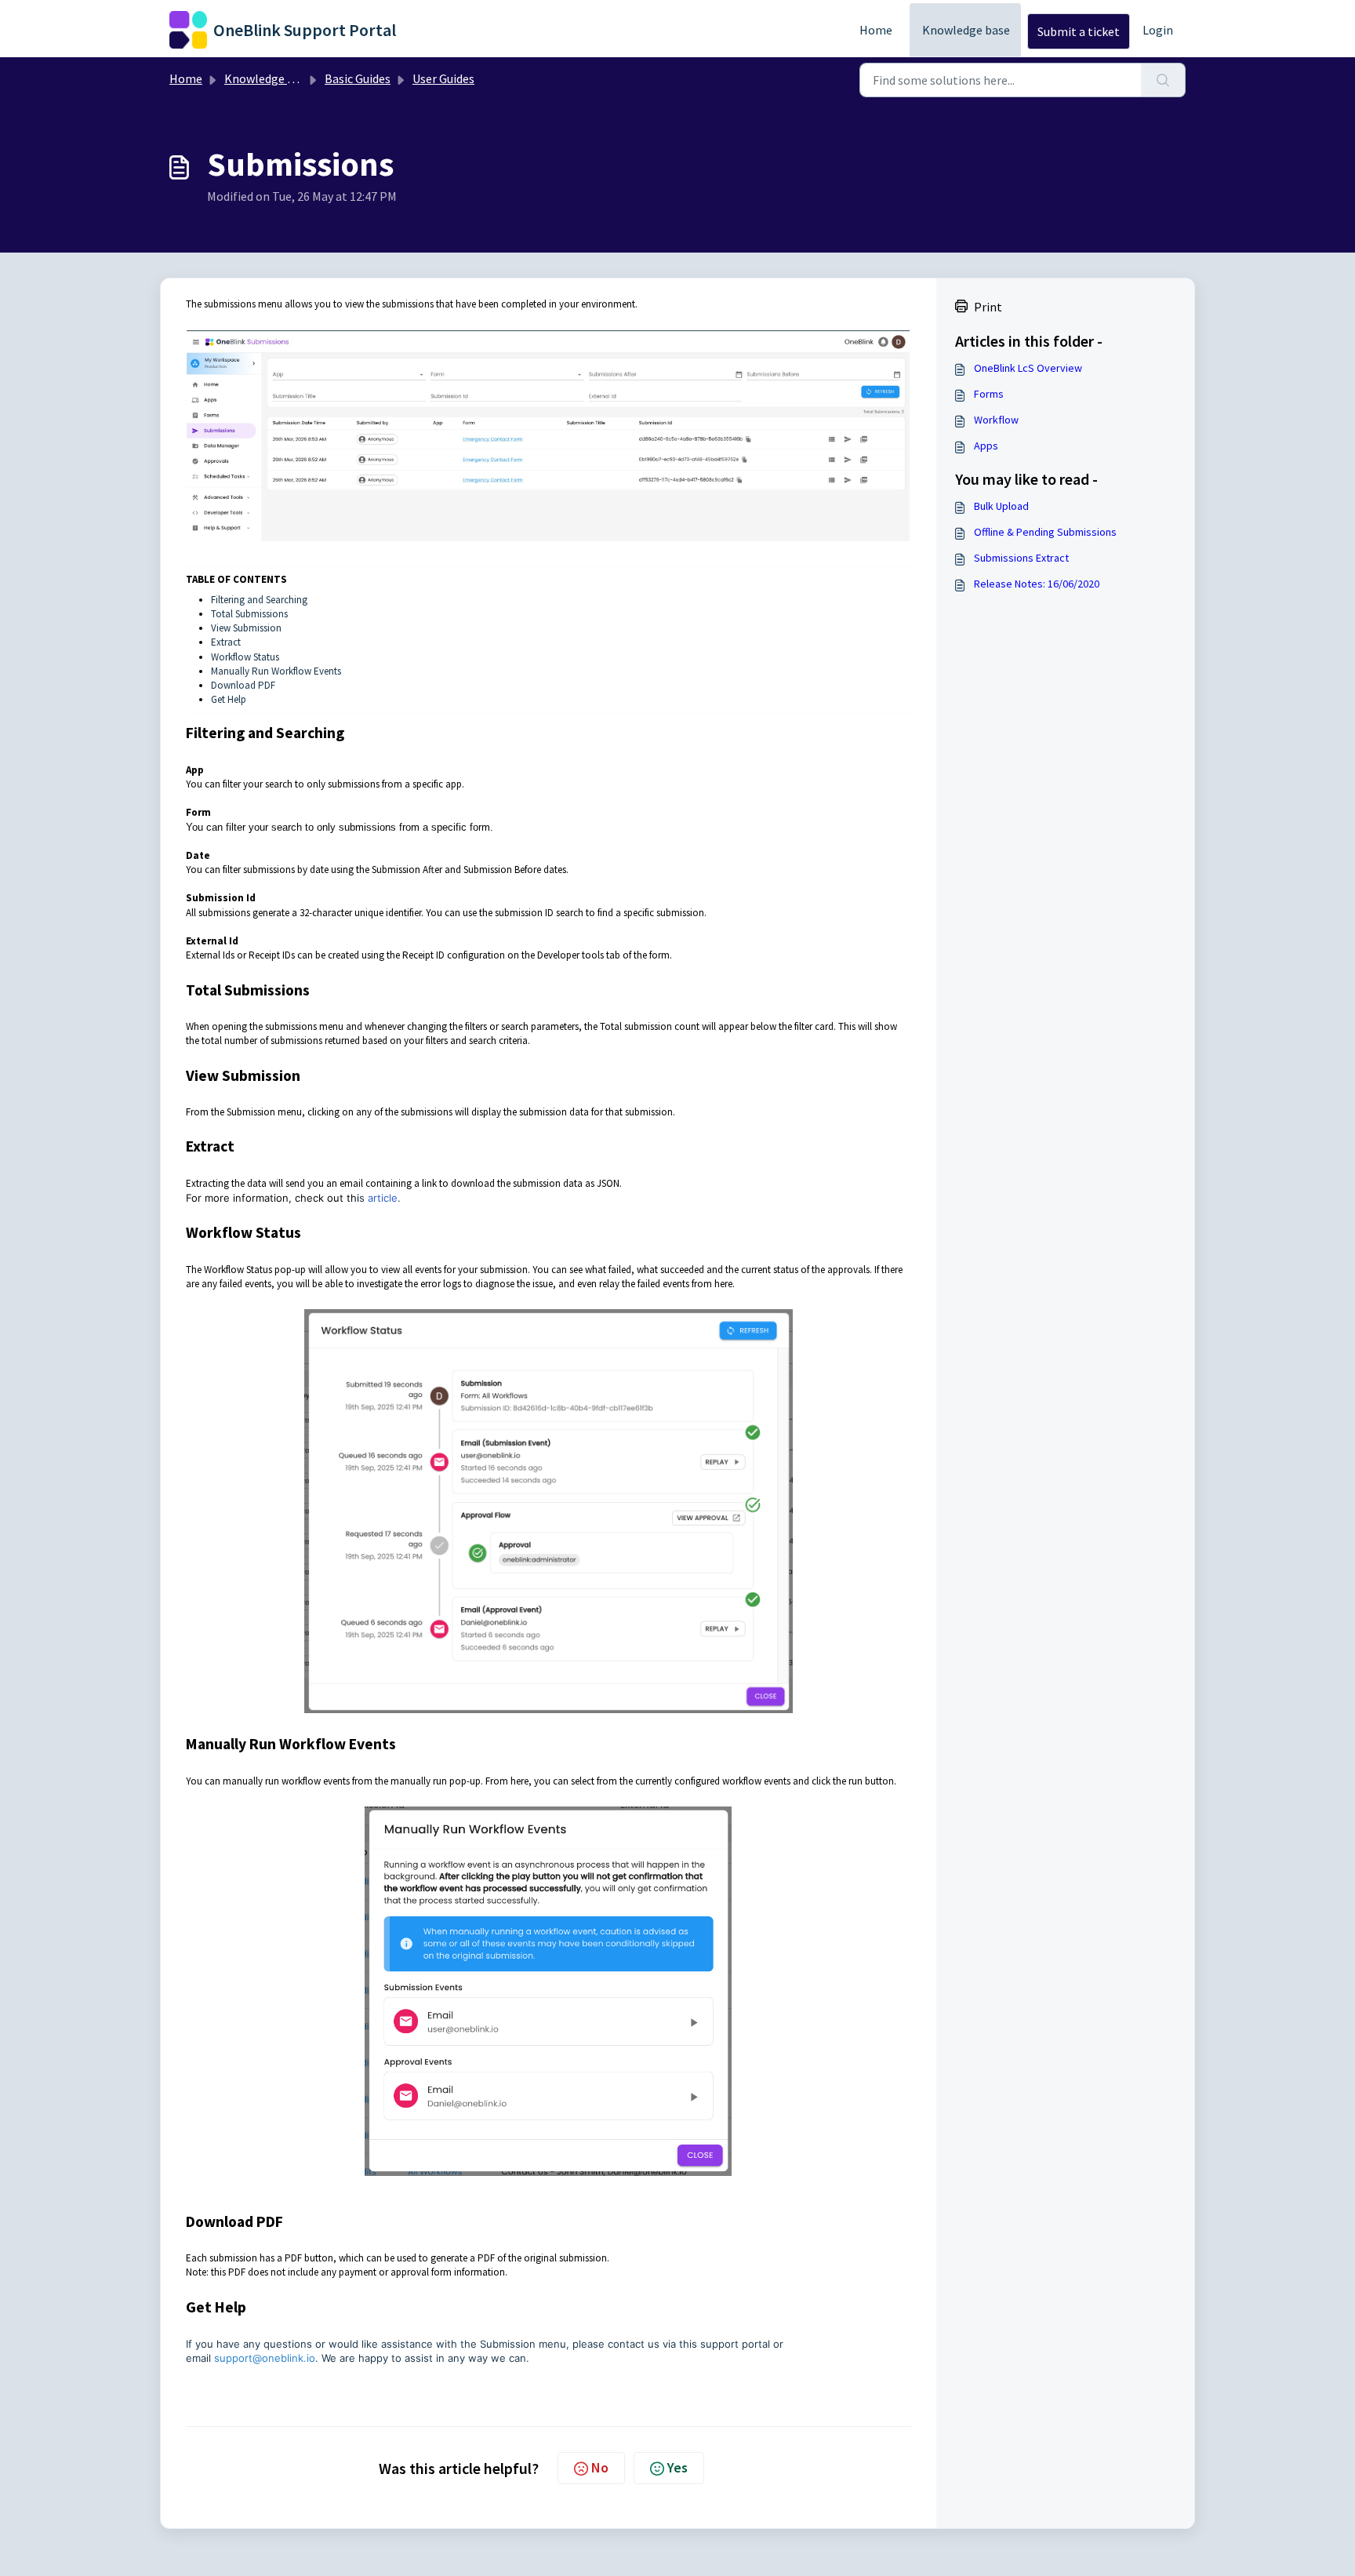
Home (876, 30)
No (600, 2467)
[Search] (1163, 80)
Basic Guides (358, 78)
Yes (677, 2467)
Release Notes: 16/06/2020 (1037, 584)
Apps (986, 446)
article (383, 1198)
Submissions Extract (1021, 558)
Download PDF (243, 685)
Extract (226, 642)
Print (988, 307)
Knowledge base (966, 30)
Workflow (996, 420)
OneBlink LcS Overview (1028, 368)
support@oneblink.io (265, 2358)
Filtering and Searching (259, 600)
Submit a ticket (1079, 31)
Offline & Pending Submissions (1045, 532)
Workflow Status (245, 657)
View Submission (246, 628)
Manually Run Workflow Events (276, 671)
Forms (989, 394)
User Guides (443, 78)
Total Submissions (249, 614)
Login (1158, 30)
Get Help (229, 699)
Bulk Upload (1001, 506)
